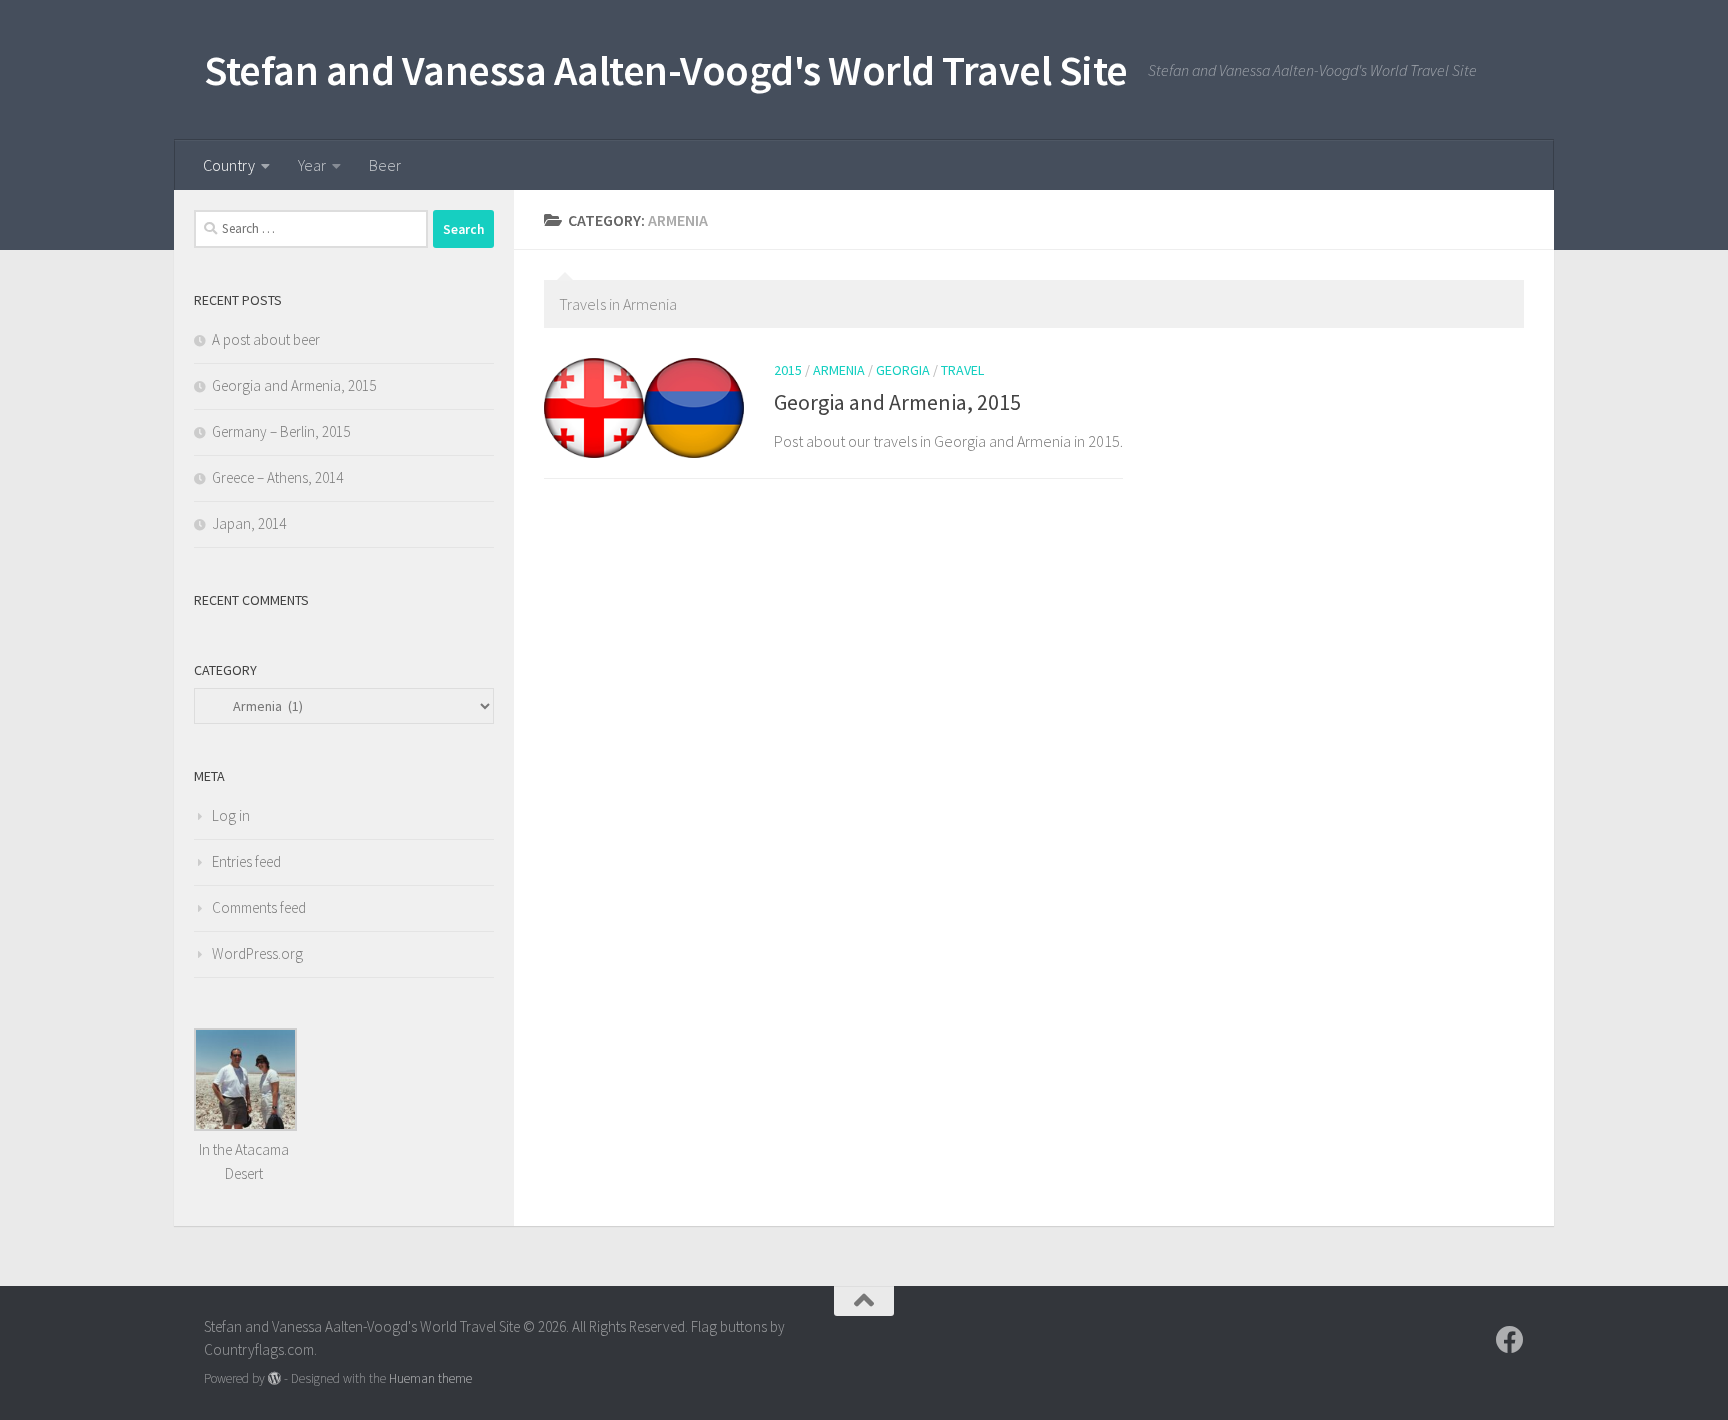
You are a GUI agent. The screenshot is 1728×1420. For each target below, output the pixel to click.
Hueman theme (430, 1378)
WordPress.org (257, 953)
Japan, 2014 (249, 523)
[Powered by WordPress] (274, 1378)
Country (229, 165)
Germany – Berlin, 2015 (281, 431)
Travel (962, 370)
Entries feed (246, 861)
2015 (788, 370)
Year (312, 165)
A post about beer (266, 339)
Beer (385, 165)
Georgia (903, 370)
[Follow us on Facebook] (1510, 1340)
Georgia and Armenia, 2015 (897, 402)
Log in (231, 815)
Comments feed (259, 907)
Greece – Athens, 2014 (277, 477)
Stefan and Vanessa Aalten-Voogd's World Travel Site (666, 70)
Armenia (839, 370)
